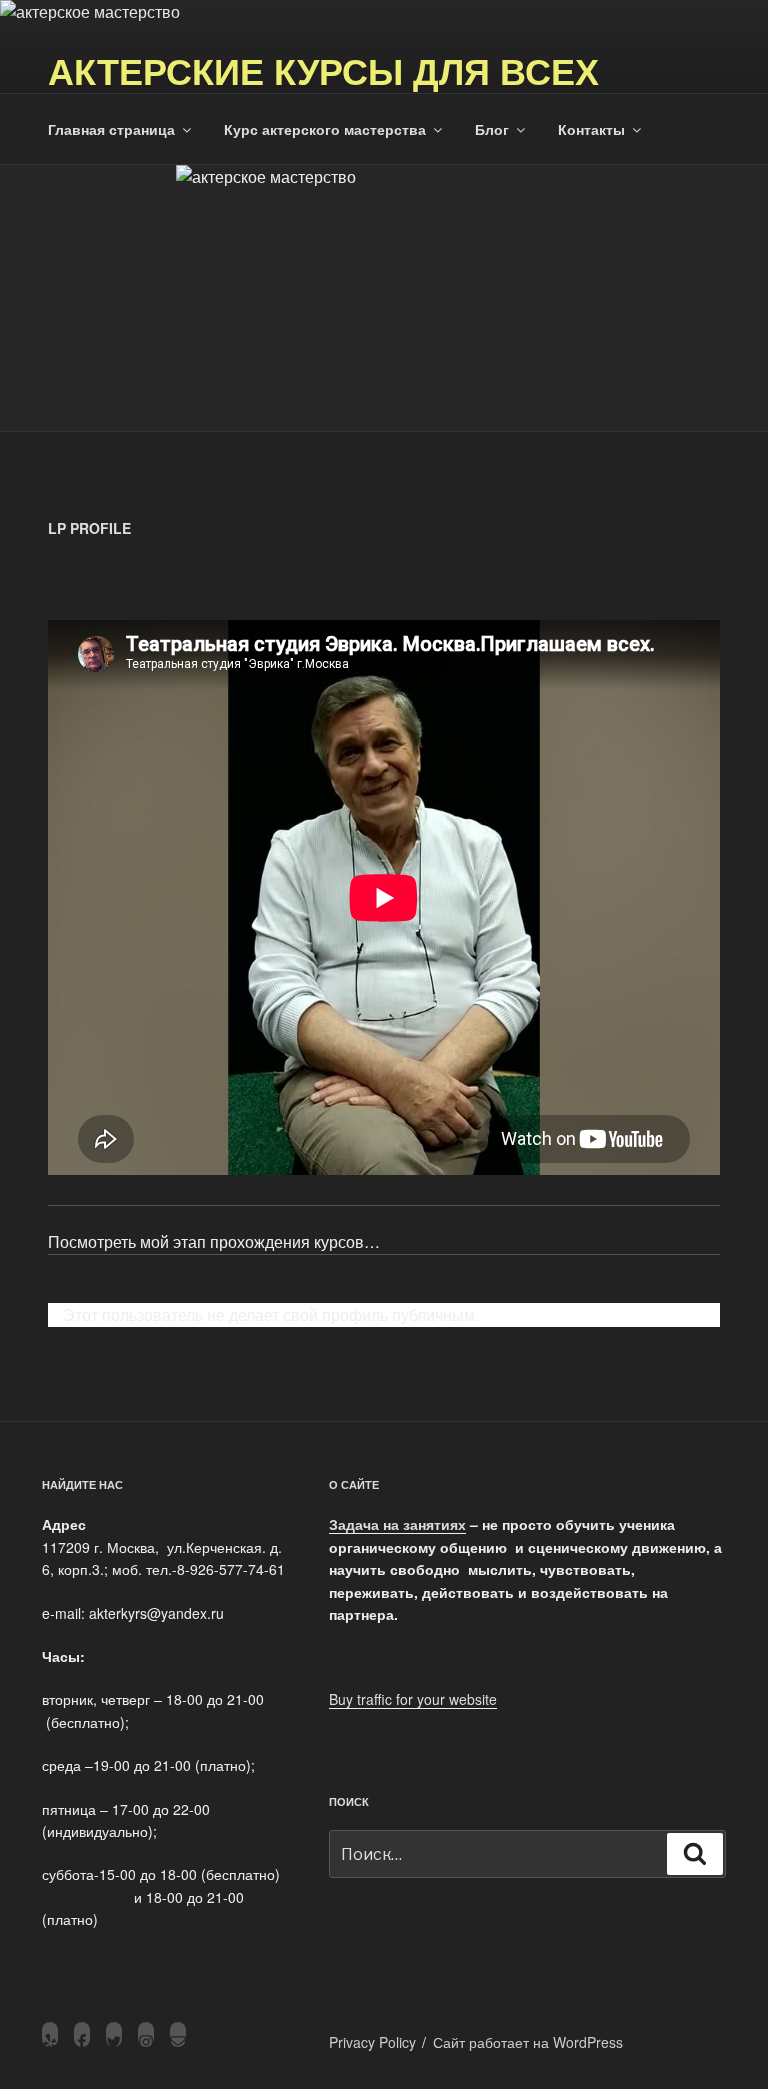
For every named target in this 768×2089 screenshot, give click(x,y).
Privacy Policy (372, 2042)
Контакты (591, 129)
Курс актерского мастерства (325, 129)
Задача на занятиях (397, 1524)
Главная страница (111, 129)
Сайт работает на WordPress (528, 2042)
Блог (492, 129)
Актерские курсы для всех (323, 70)
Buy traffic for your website (413, 1699)
